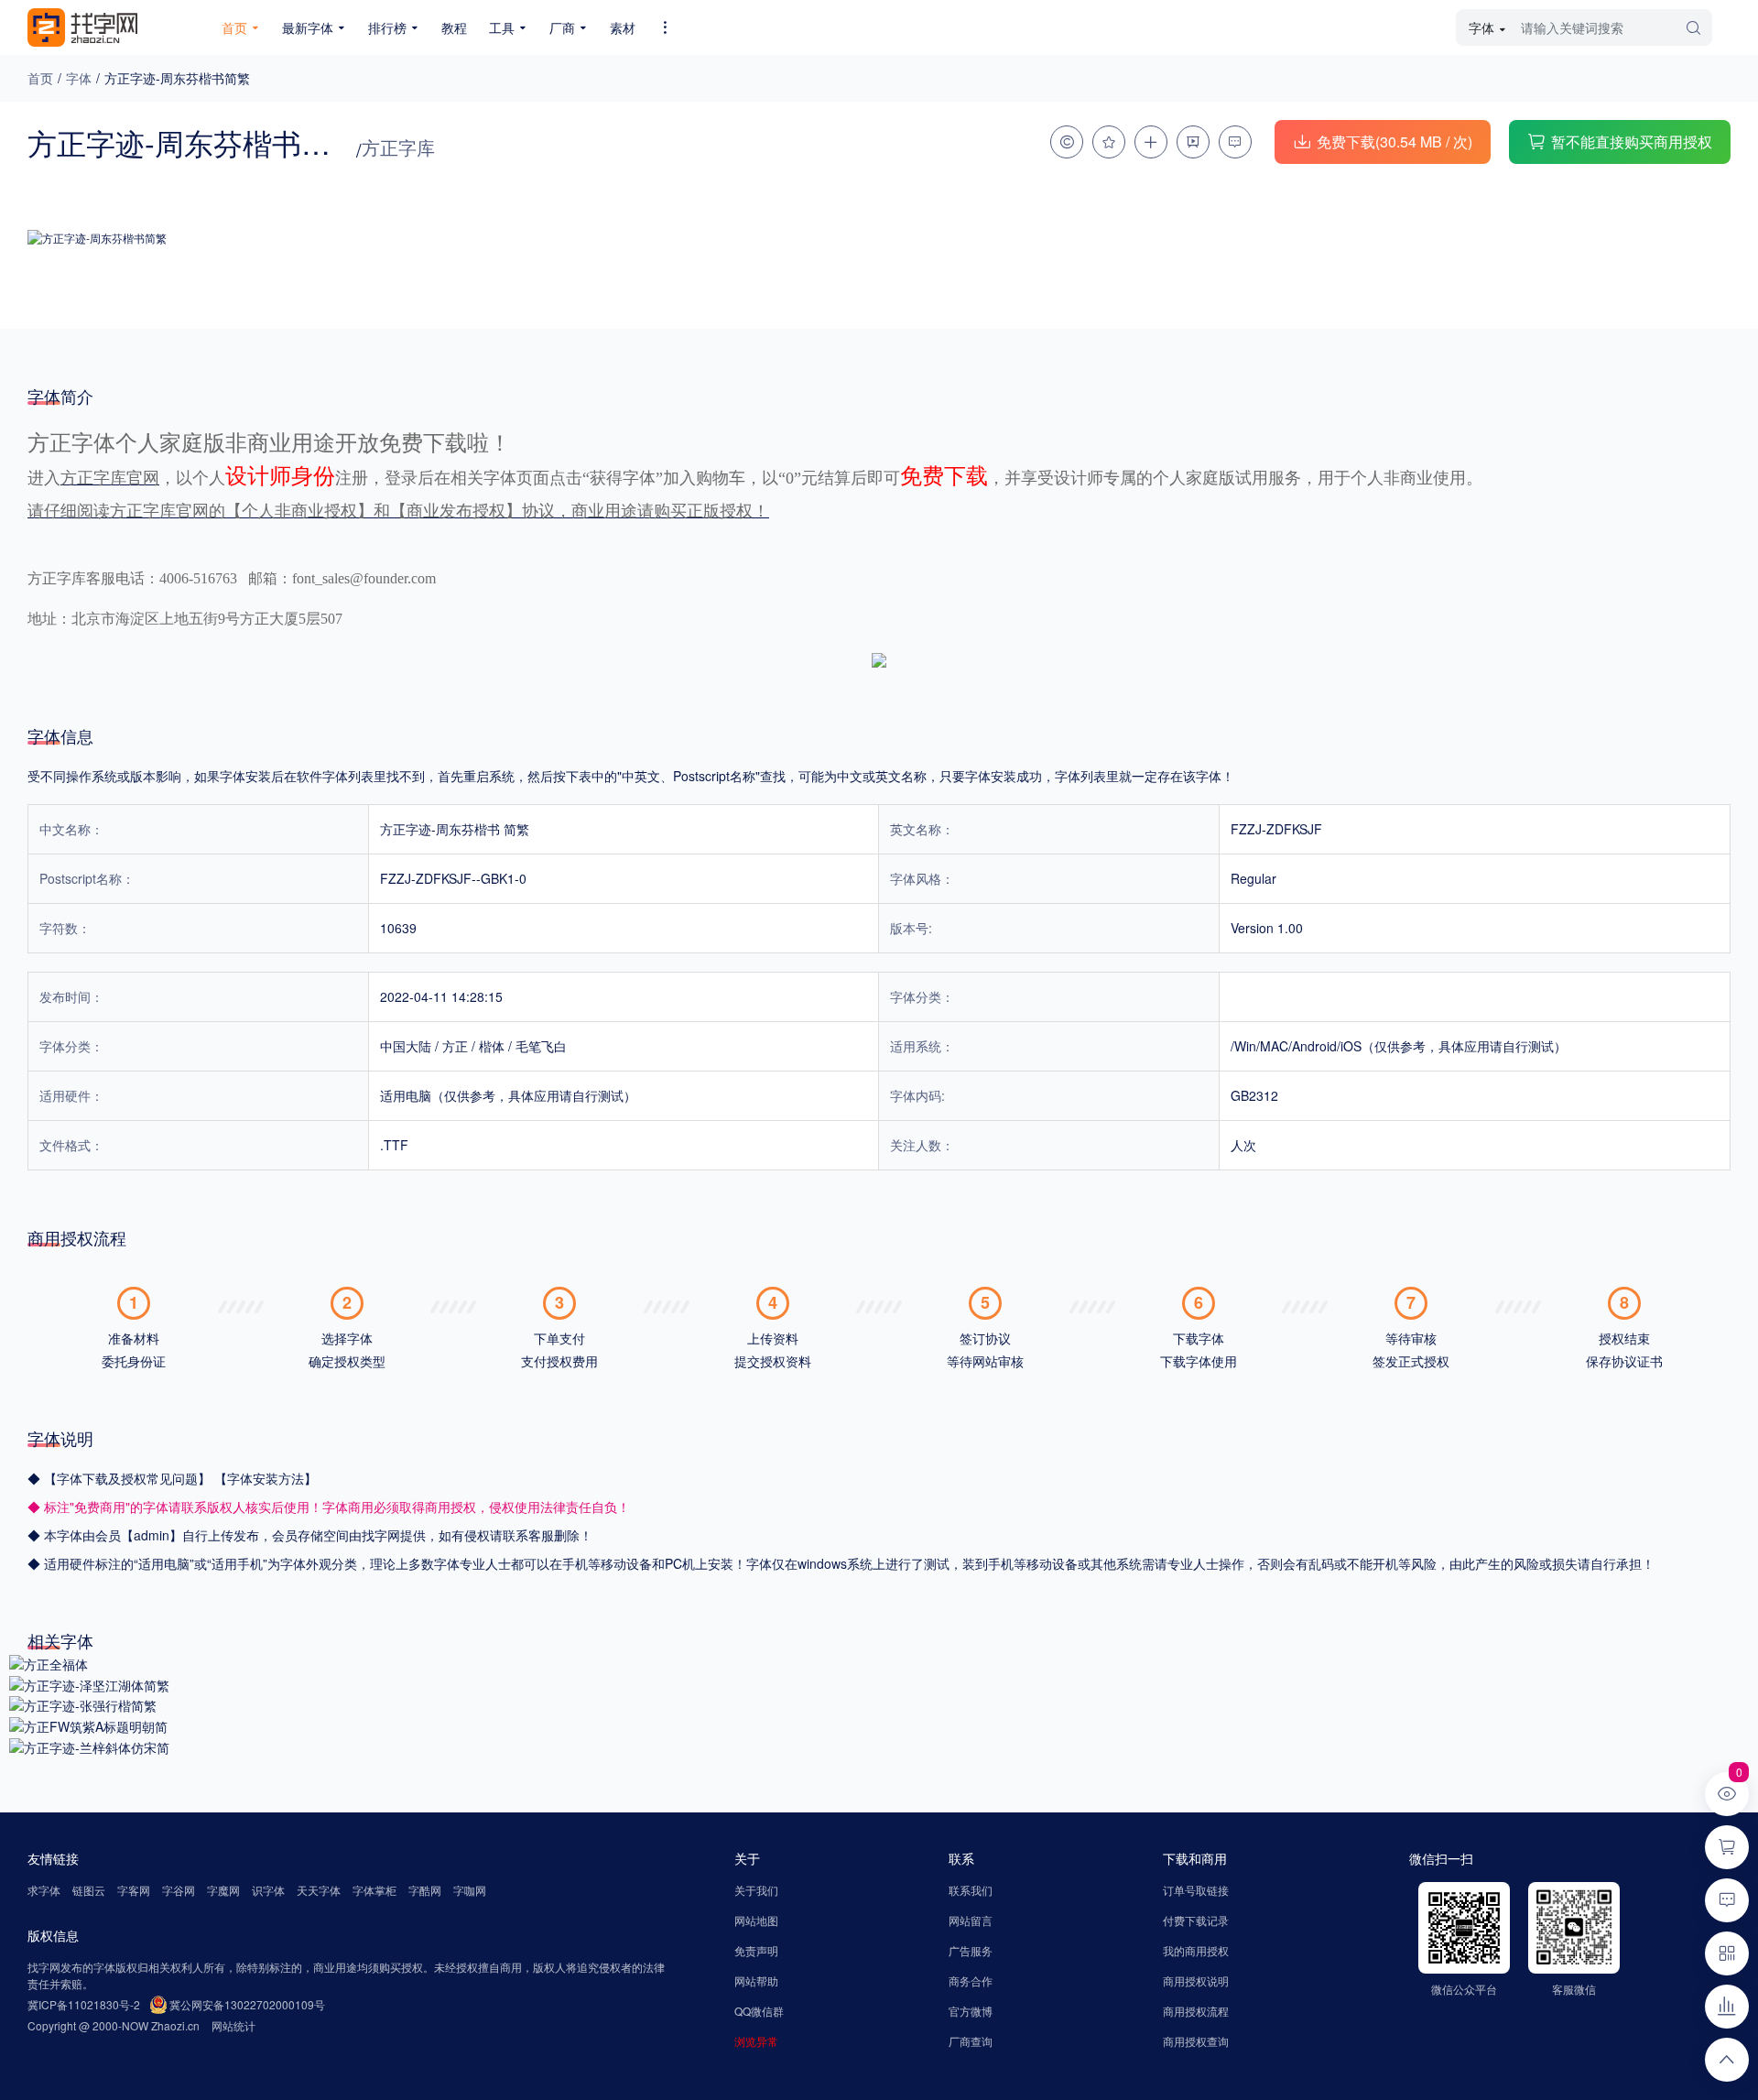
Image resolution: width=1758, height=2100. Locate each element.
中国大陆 (406, 1046)
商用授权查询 (1196, 2041)
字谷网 (179, 1890)
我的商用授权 (1196, 1950)
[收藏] (1109, 142)
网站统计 (233, 2025)
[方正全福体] (49, 1662)
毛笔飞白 (541, 1046)
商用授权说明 (1196, 1980)
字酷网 (425, 1890)
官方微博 (971, 2011)
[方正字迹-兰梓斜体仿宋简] (89, 1746)
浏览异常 (756, 2041)
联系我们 (971, 1890)
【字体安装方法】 (266, 1478)
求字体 (44, 1890)
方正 (455, 1046)
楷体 (492, 1046)
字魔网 (223, 1890)
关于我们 (756, 1890)
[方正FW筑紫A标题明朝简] (88, 1725)
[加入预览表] (1151, 142)
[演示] (1193, 142)
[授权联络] (1067, 142)
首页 (40, 78)
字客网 (134, 1890)
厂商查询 (971, 2041)
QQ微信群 (759, 2011)
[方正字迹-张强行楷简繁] (83, 1704)
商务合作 (971, 1980)
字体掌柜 (374, 1890)
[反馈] (1235, 142)
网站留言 (971, 1920)
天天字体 (319, 1890)
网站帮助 (756, 1980)
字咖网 (470, 1890)
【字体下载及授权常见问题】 (129, 1478)
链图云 (89, 1890)
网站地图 (756, 1920)
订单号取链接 (1196, 1890)
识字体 (268, 1890)
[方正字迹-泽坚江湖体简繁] (89, 1683)
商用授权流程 (1196, 2011)
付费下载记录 (1196, 1920)
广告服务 (971, 1950)
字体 (79, 78)
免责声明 (756, 1950)
